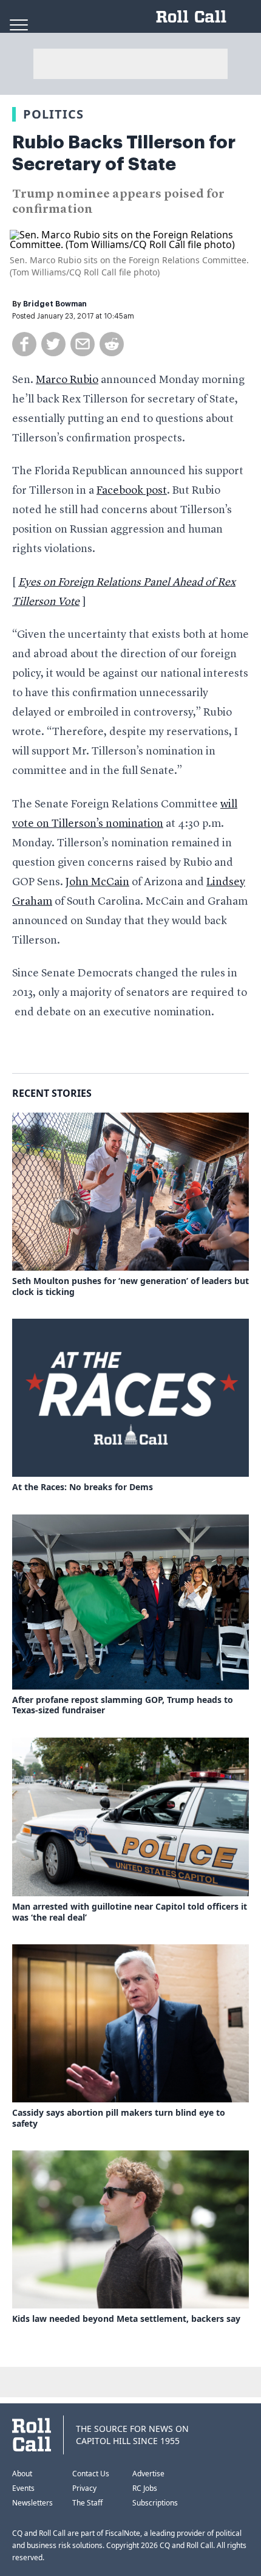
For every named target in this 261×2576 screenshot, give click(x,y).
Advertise (148, 2474)
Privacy (84, 2488)
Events (23, 2488)
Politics (53, 114)
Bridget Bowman (55, 304)
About (22, 2474)
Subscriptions (155, 2503)
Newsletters (32, 2503)
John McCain (97, 882)
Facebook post (132, 491)
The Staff (87, 2503)
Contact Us (91, 2474)
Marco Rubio (67, 380)
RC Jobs (145, 2488)
